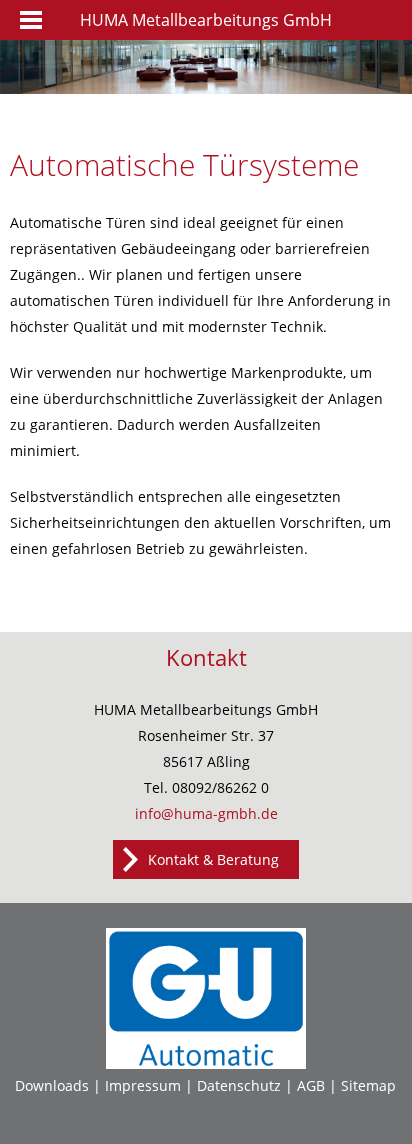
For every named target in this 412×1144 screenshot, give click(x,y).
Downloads (52, 1085)
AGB (311, 1085)
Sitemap (368, 1085)
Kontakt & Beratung (213, 859)
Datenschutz (239, 1085)
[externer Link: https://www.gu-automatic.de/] (206, 1063)
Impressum (143, 1085)
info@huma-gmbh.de (206, 813)
